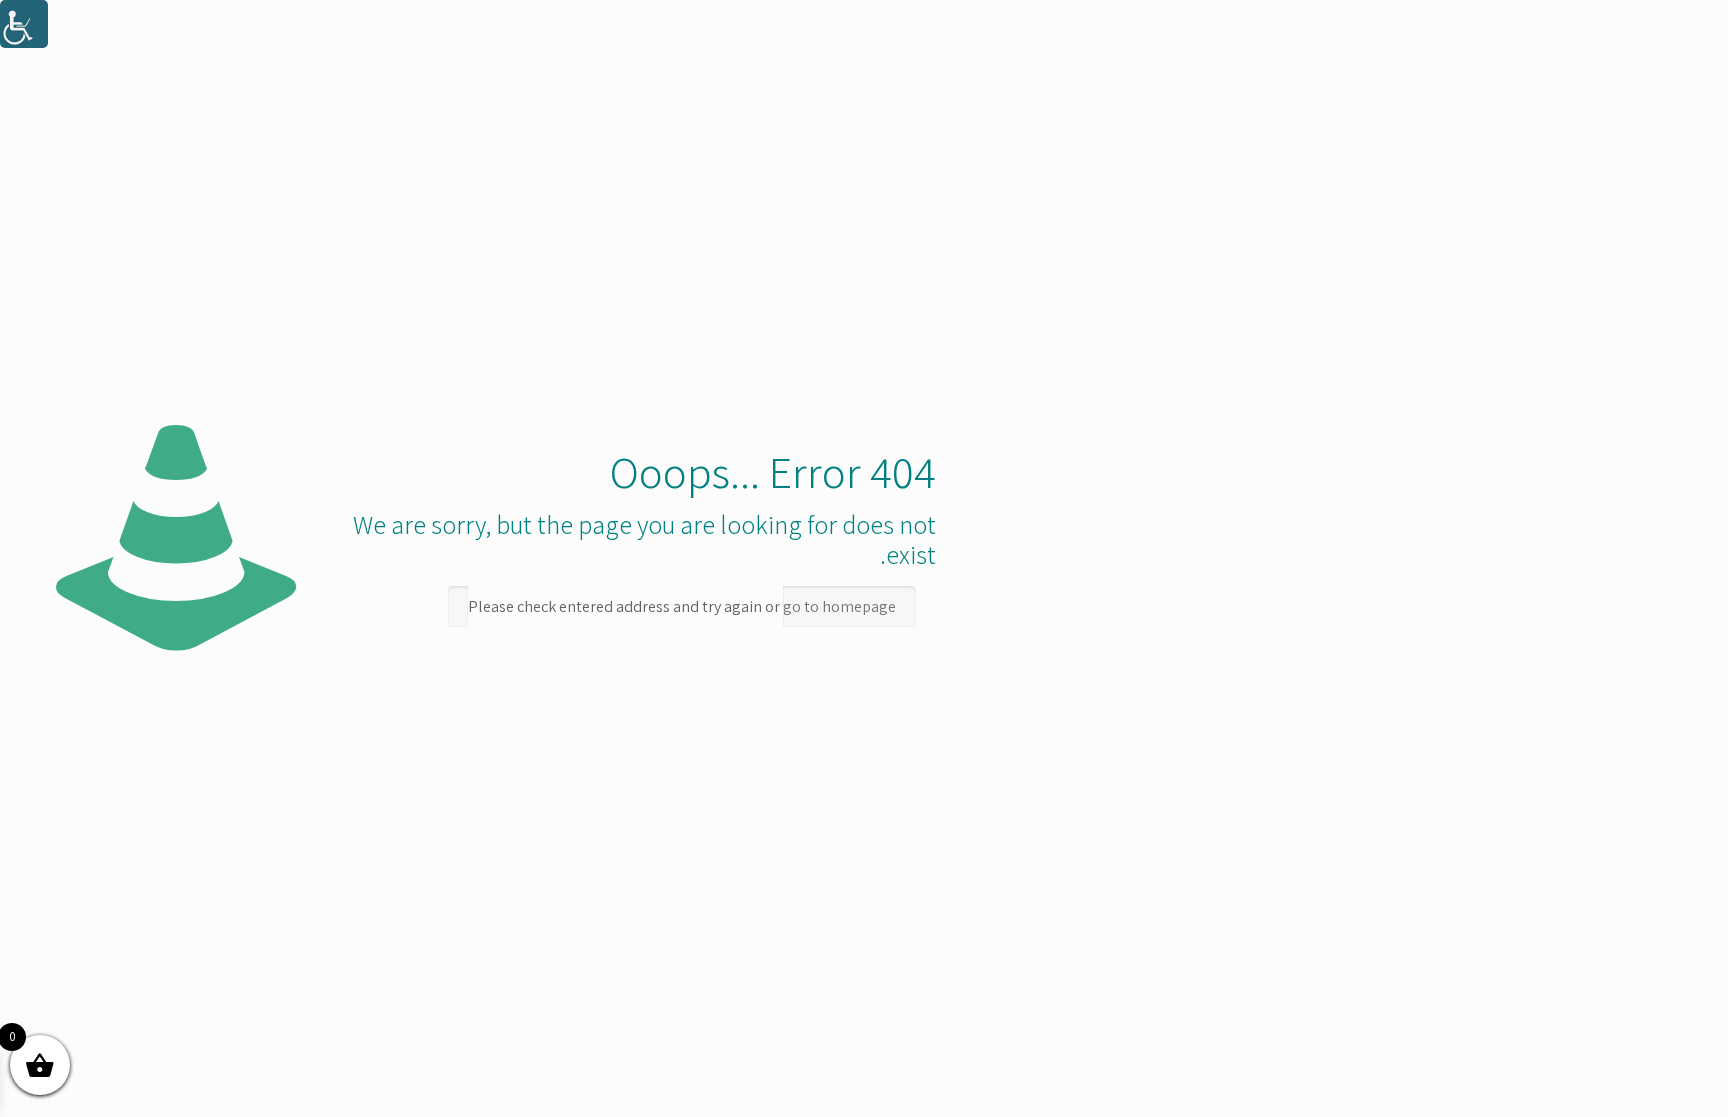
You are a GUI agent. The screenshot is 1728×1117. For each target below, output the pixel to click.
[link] (24, 24)
